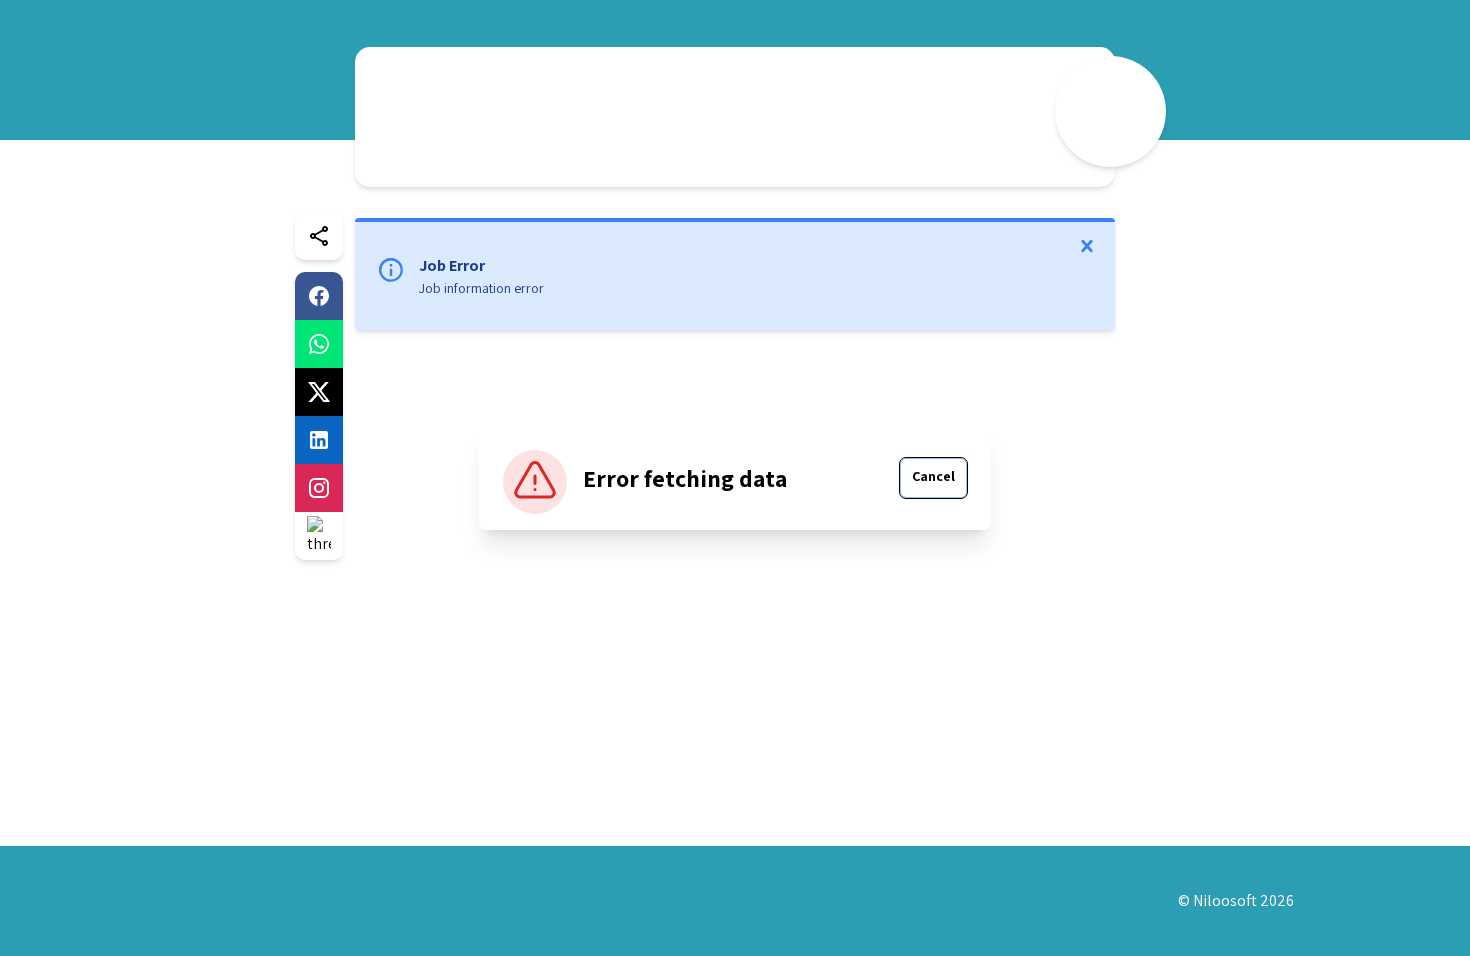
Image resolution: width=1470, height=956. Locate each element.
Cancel (933, 476)
